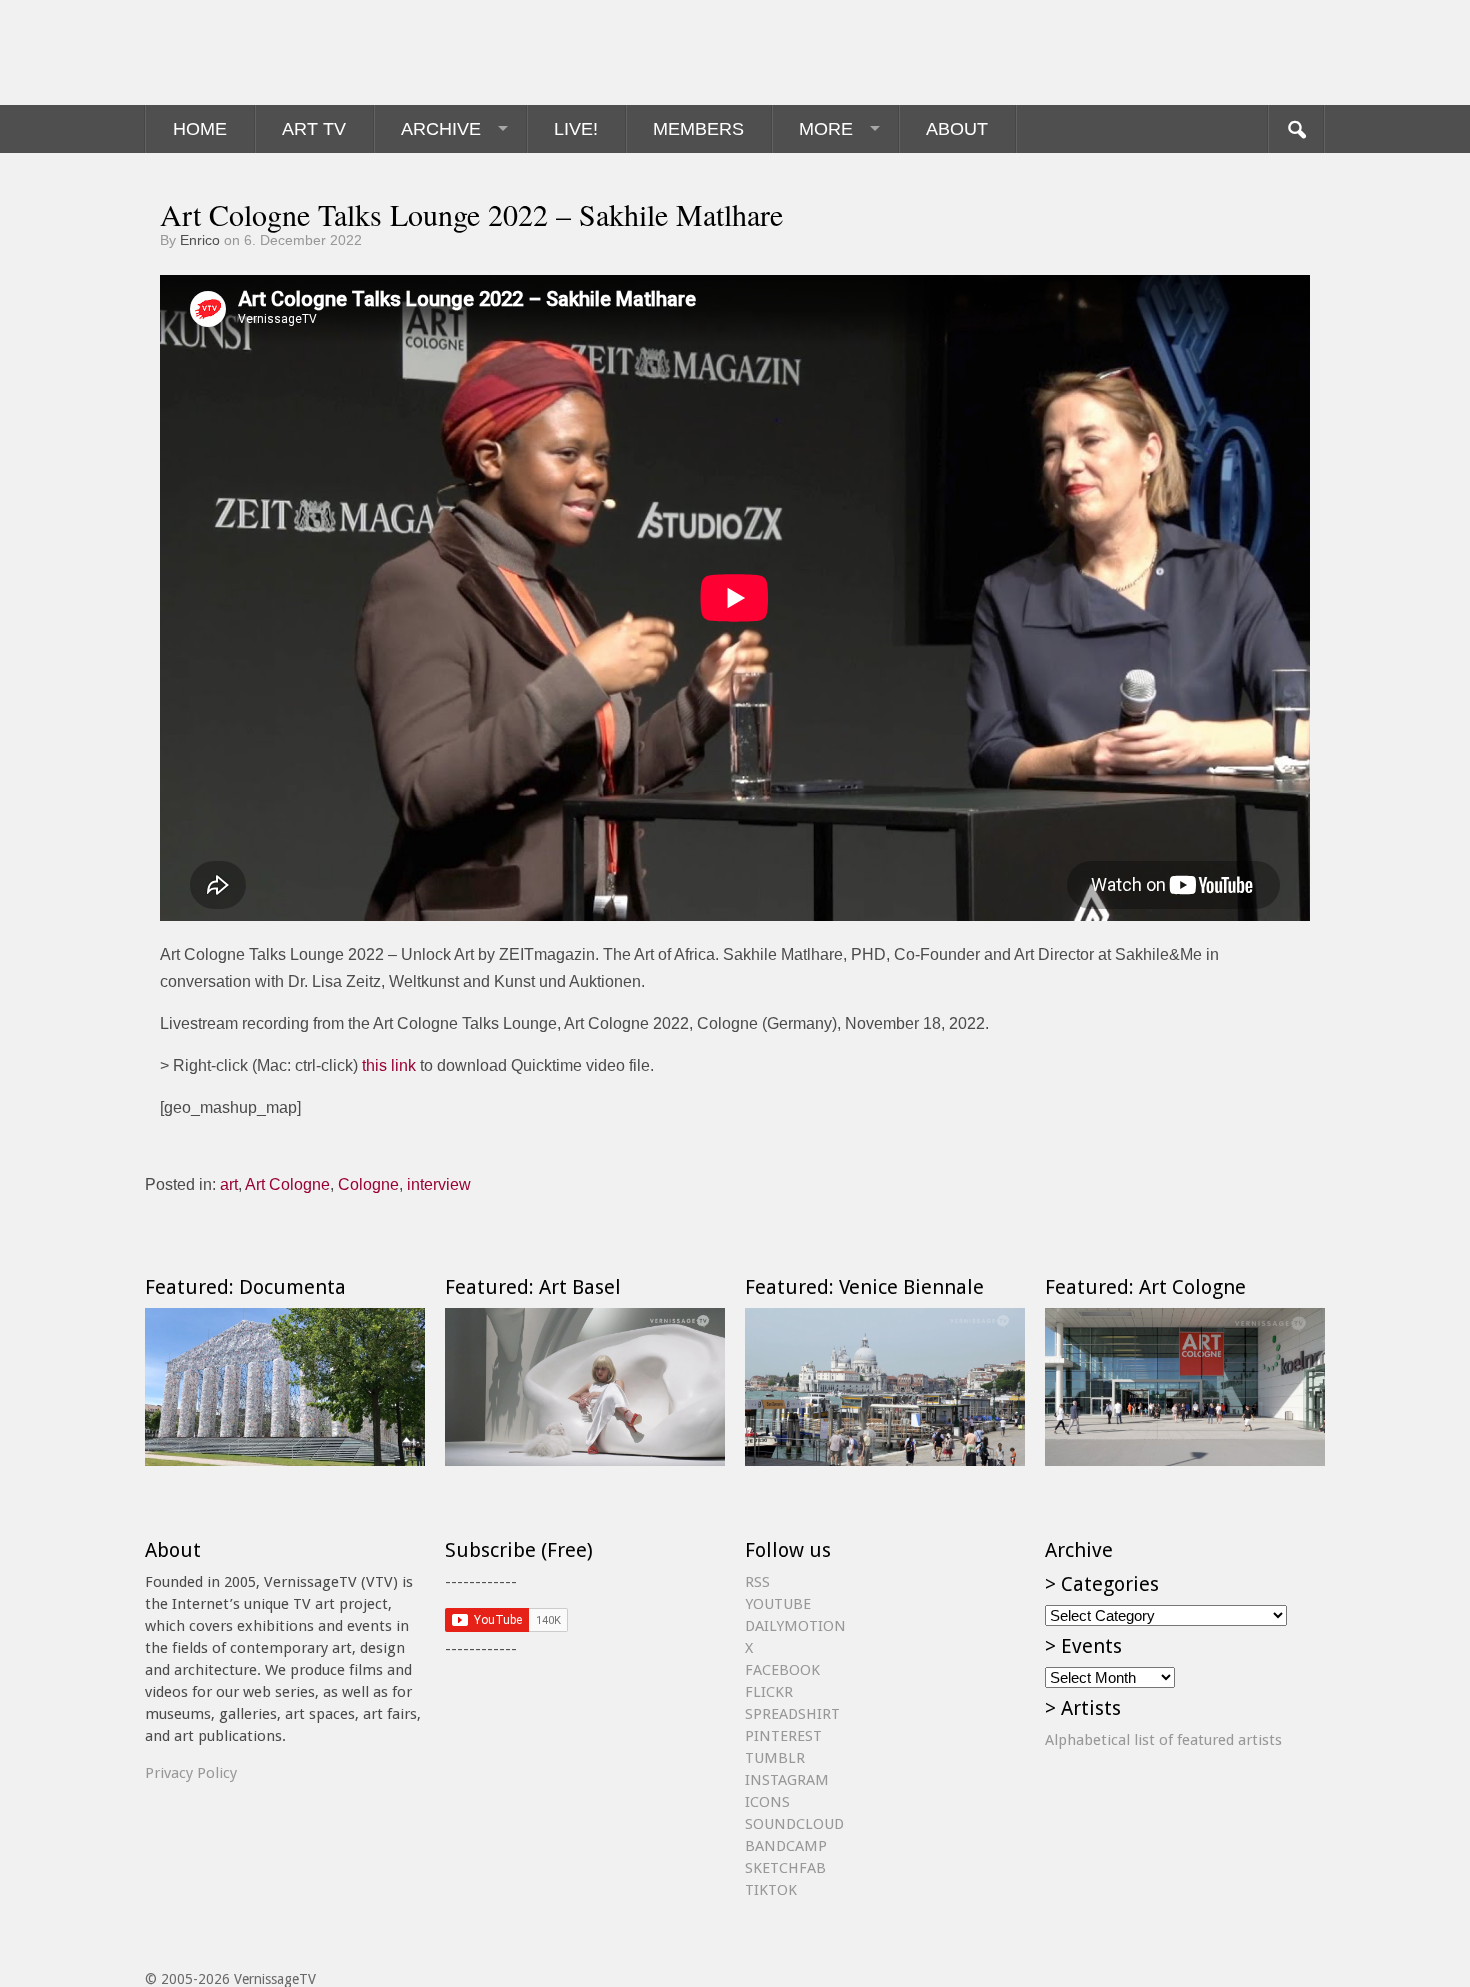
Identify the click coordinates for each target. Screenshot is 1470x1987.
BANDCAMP (786, 1846)
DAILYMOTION (795, 1626)
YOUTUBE (778, 1604)
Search (1296, 129)
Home (200, 129)
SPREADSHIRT (792, 1714)
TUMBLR (775, 1758)
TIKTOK (771, 1890)
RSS (757, 1582)
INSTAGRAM (787, 1780)
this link (389, 1065)
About (957, 129)
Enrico (200, 240)
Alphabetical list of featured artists (1163, 1740)
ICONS (767, 1802)
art (229, 1184)
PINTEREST (783, 1736)
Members (698, 129)
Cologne (368, 1184)
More (826, 129)
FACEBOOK (782, 1670)
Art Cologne (287, 1184)
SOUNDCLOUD (794, 1824)
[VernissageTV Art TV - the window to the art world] (245, 52)
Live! (576, 129)
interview (439, 1184)
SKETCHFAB (785, 1868)
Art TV (314, 129)
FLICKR (769, 1692)
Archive (441, 129)
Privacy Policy (191, 1773)
